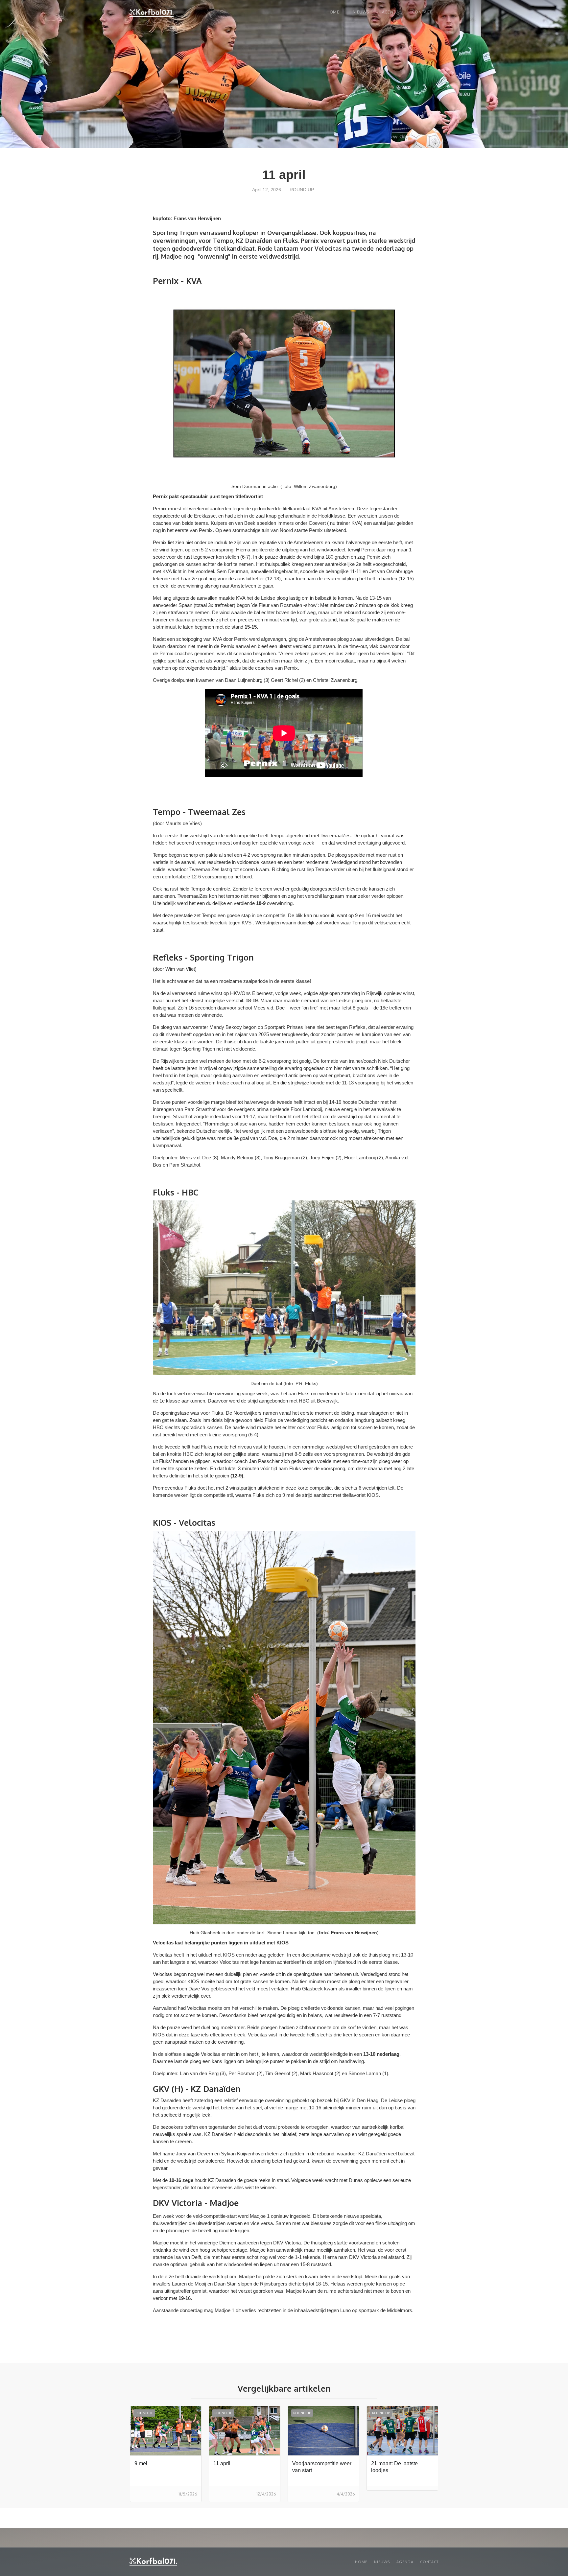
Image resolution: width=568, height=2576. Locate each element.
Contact (422, 12)
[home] (152, 13)
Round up (302, 190)
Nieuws (382, 2562)
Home (333, 12)
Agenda (390, 12)
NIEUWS (361, 12)
